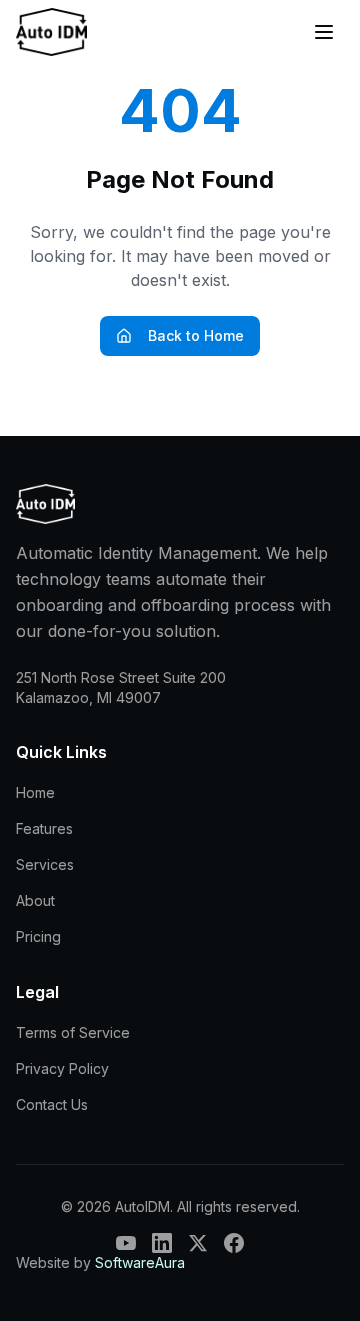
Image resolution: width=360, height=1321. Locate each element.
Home (35, 792)
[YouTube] (126, 1243)
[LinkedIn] (162, 1243)
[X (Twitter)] (198, 1243)
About (35, 900)
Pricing (38, 936)
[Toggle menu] (324, 32)
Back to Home (196, 335)
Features (44, 828)
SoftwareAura (140, 1262)
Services (45, 864)
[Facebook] (234, 1243)
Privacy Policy (62, 1068)
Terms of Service (73, 1032)
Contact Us (52, 1104)
